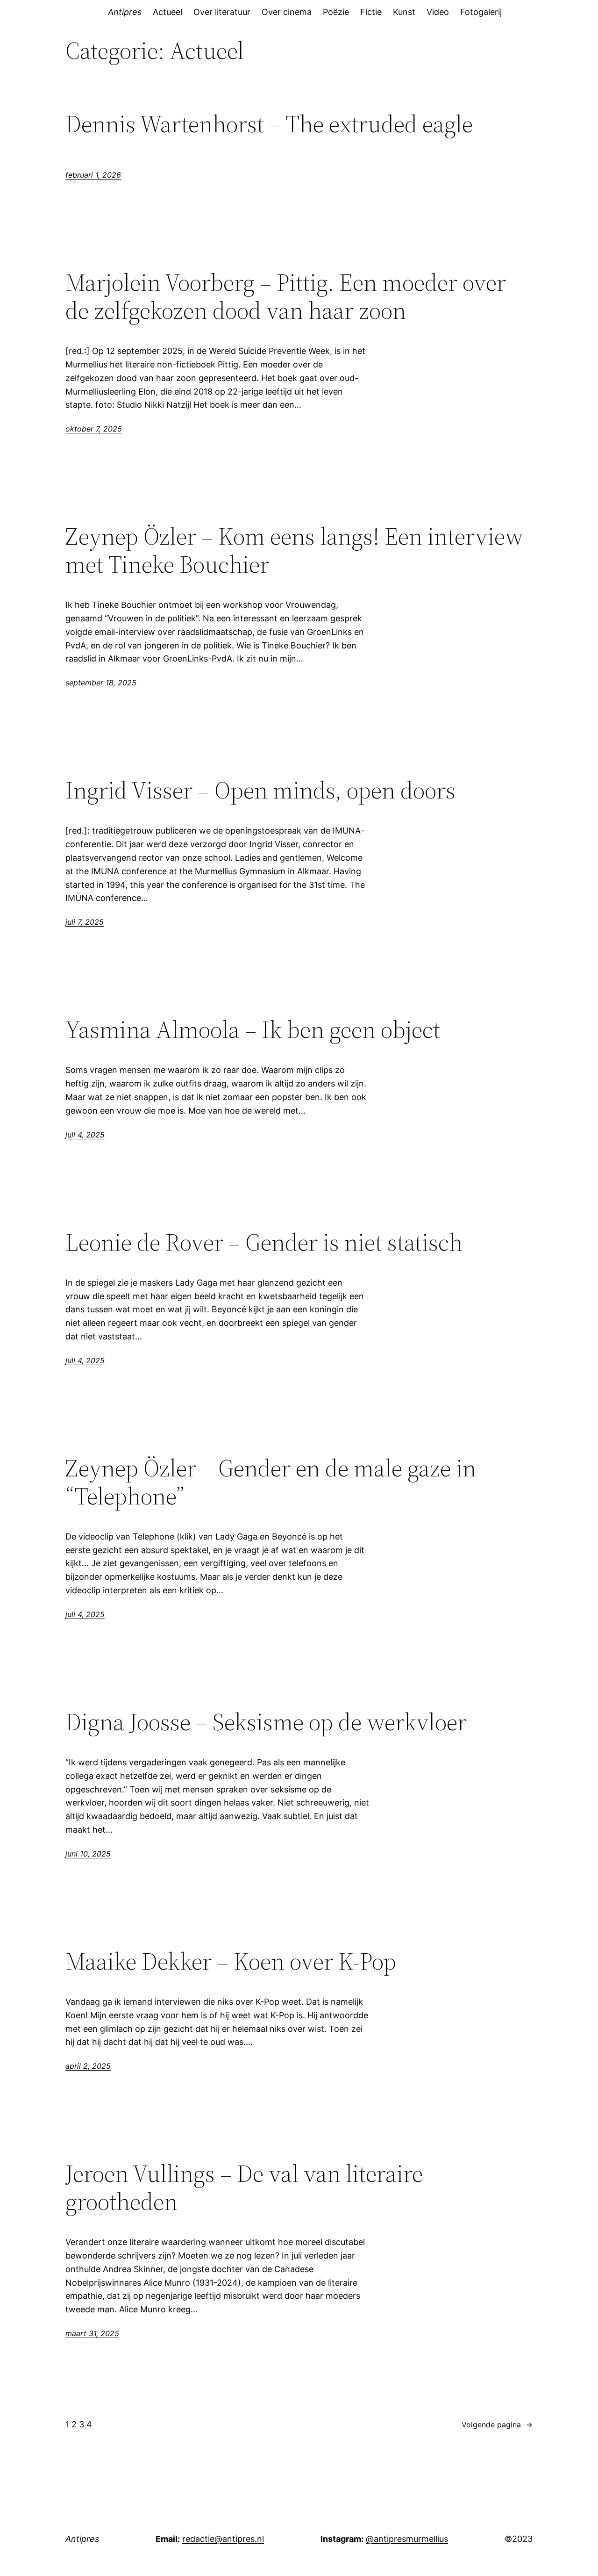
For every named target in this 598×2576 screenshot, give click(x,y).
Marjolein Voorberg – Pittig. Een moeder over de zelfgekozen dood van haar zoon (286, 296)
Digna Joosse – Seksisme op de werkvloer (266, 1722)
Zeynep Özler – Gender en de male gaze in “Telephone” (271, 1482)
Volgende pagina (497, 2425)
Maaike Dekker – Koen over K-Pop (231, 1961)
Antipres (125, 12)
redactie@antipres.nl (223, 2539)
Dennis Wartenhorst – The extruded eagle (269, 124)
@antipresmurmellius (407, 2539)
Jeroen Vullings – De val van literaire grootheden (244, 2187)
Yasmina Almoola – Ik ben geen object (253, 1029)
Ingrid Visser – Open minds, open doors (260, 790)
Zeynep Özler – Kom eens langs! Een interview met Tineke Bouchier (294, 550)
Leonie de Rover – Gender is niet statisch (264, 1242)
